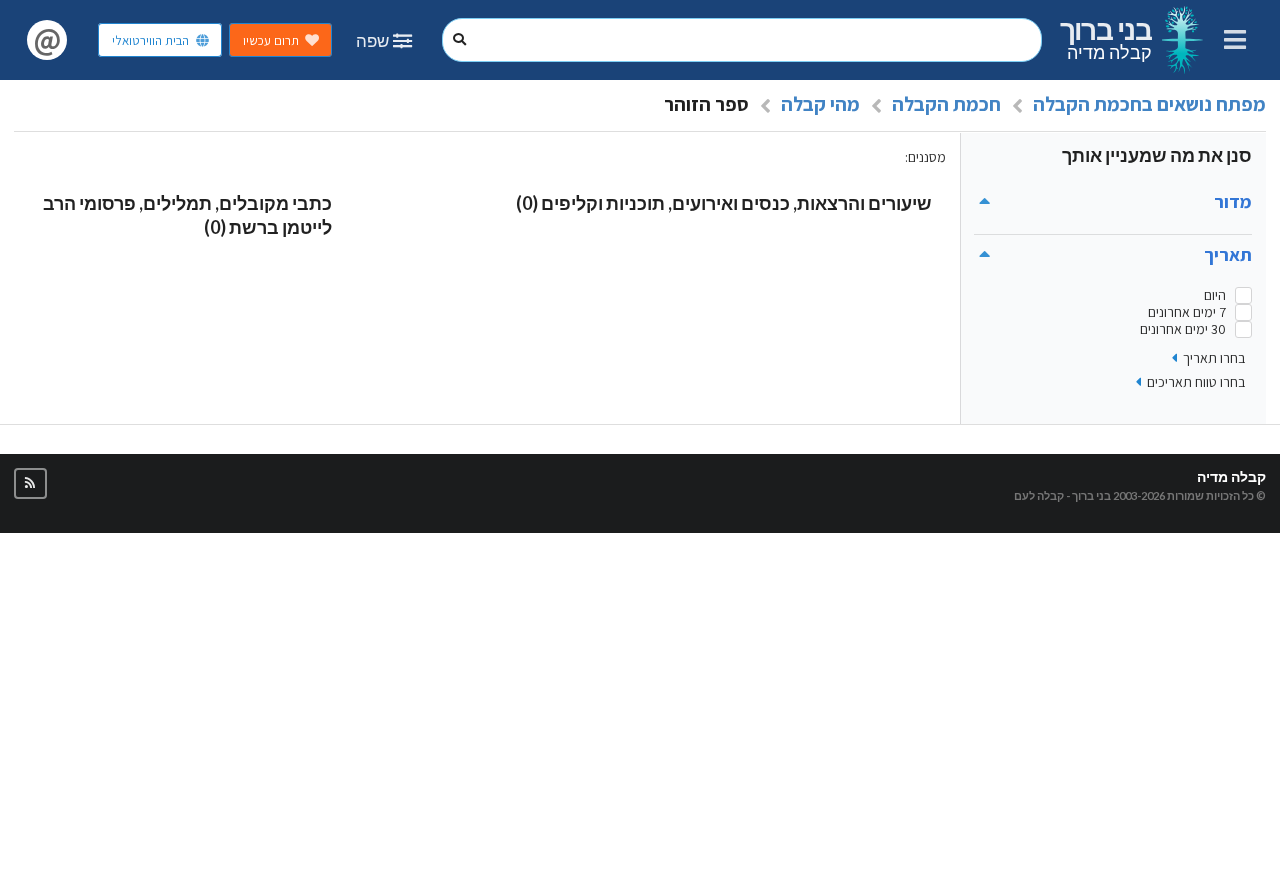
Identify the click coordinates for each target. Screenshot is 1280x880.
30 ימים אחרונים (1183, 329)
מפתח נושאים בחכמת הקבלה (1149, 104)
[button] (30, 483)
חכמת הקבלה (946, 104)
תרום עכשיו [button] (271, 40)
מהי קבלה (820, 104)
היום (1215, 295)
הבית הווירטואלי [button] (150, 40)
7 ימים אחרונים (1187, 312)
